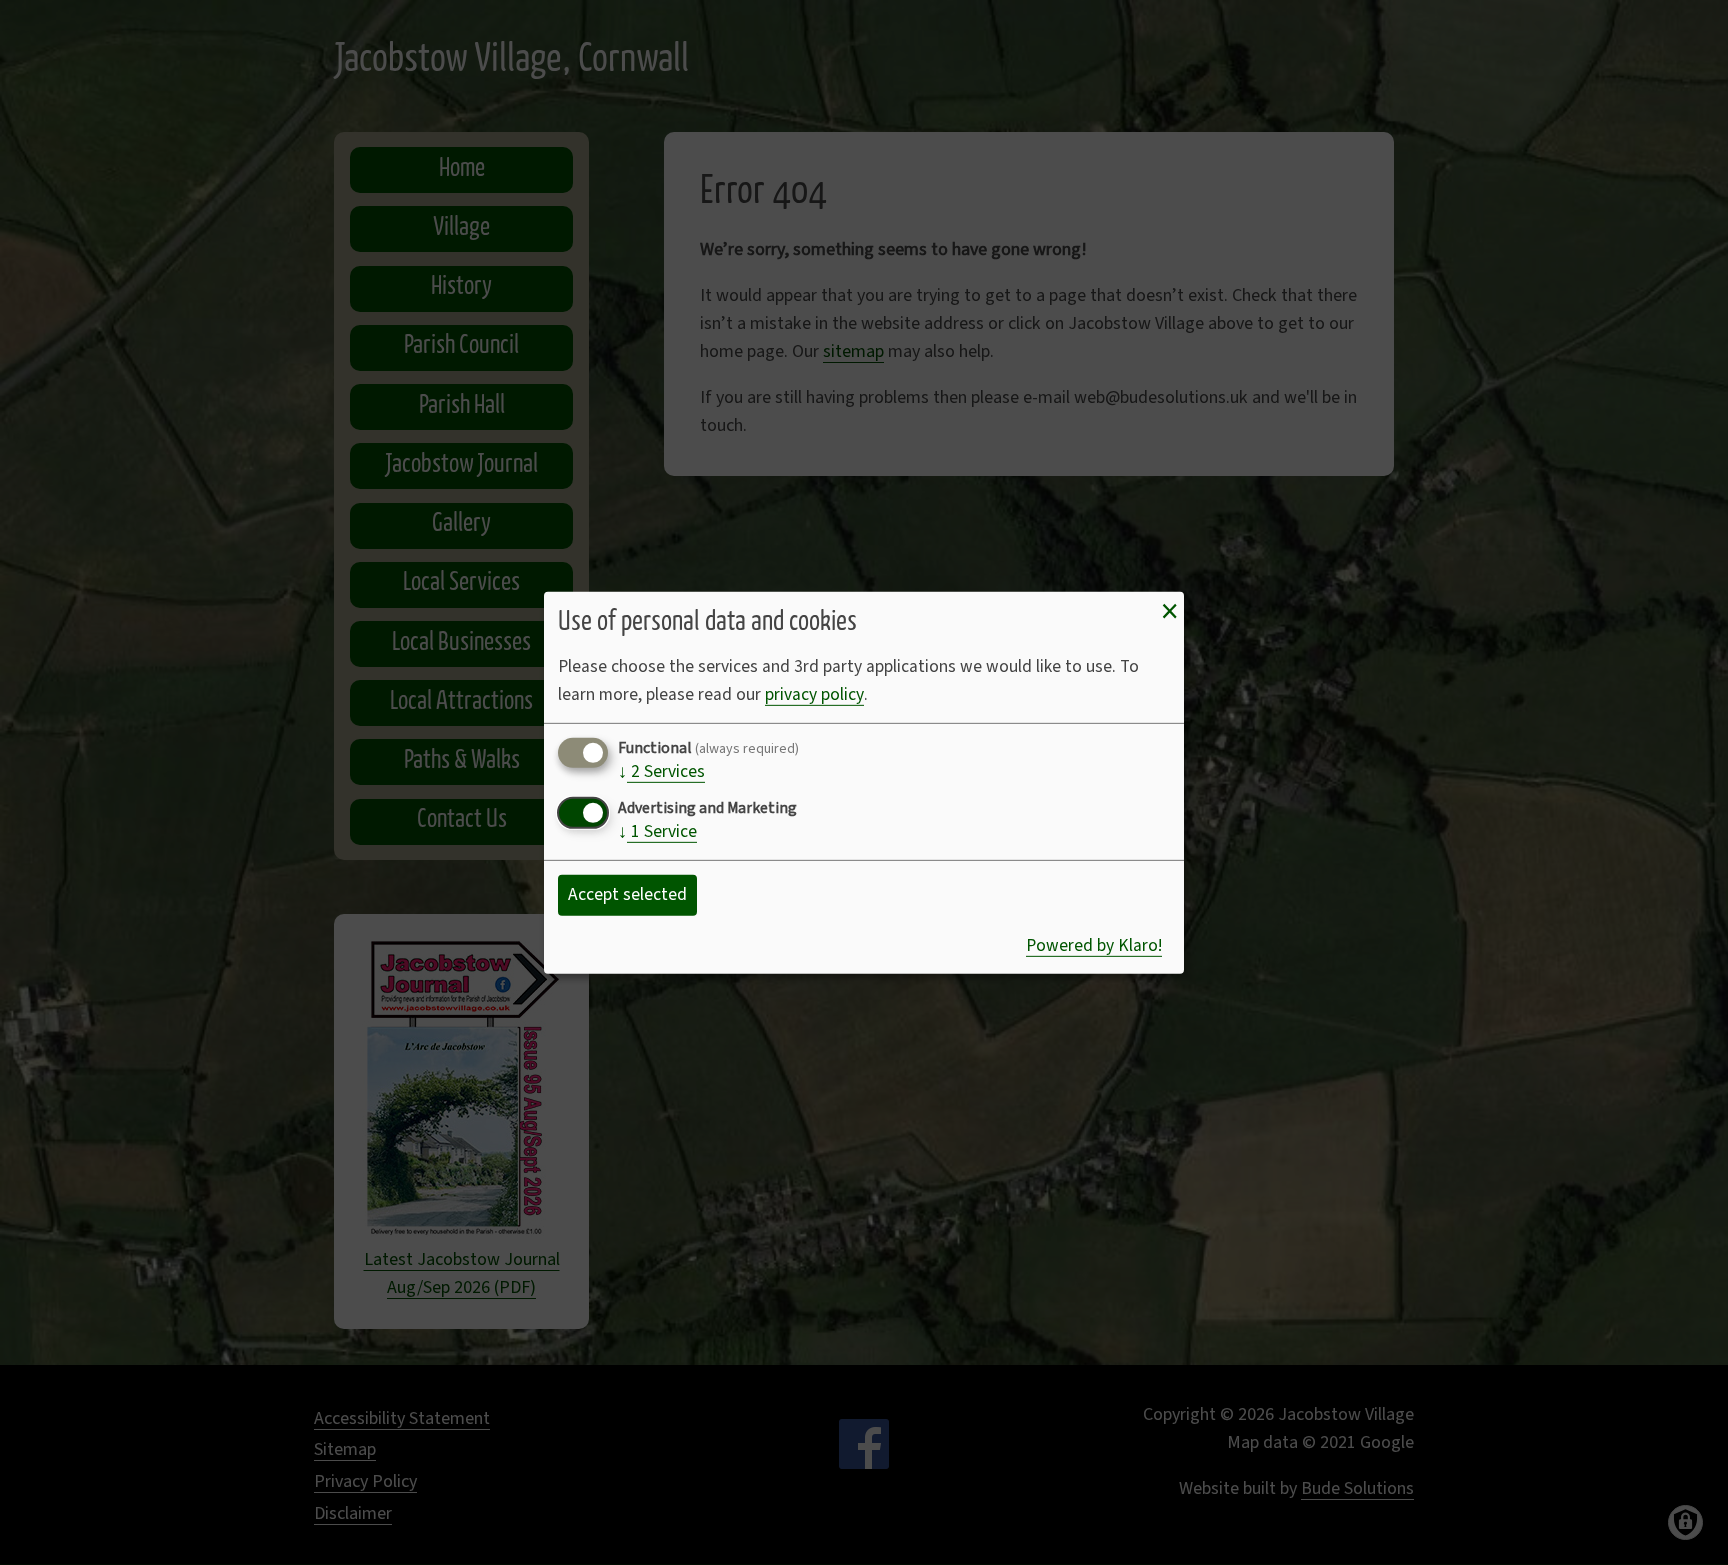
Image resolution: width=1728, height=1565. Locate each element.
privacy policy (814, 694)
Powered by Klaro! (1094, 945)
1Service (657, 833)
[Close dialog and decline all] (1169, 611)
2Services (661, 773)
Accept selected (627, 894)
